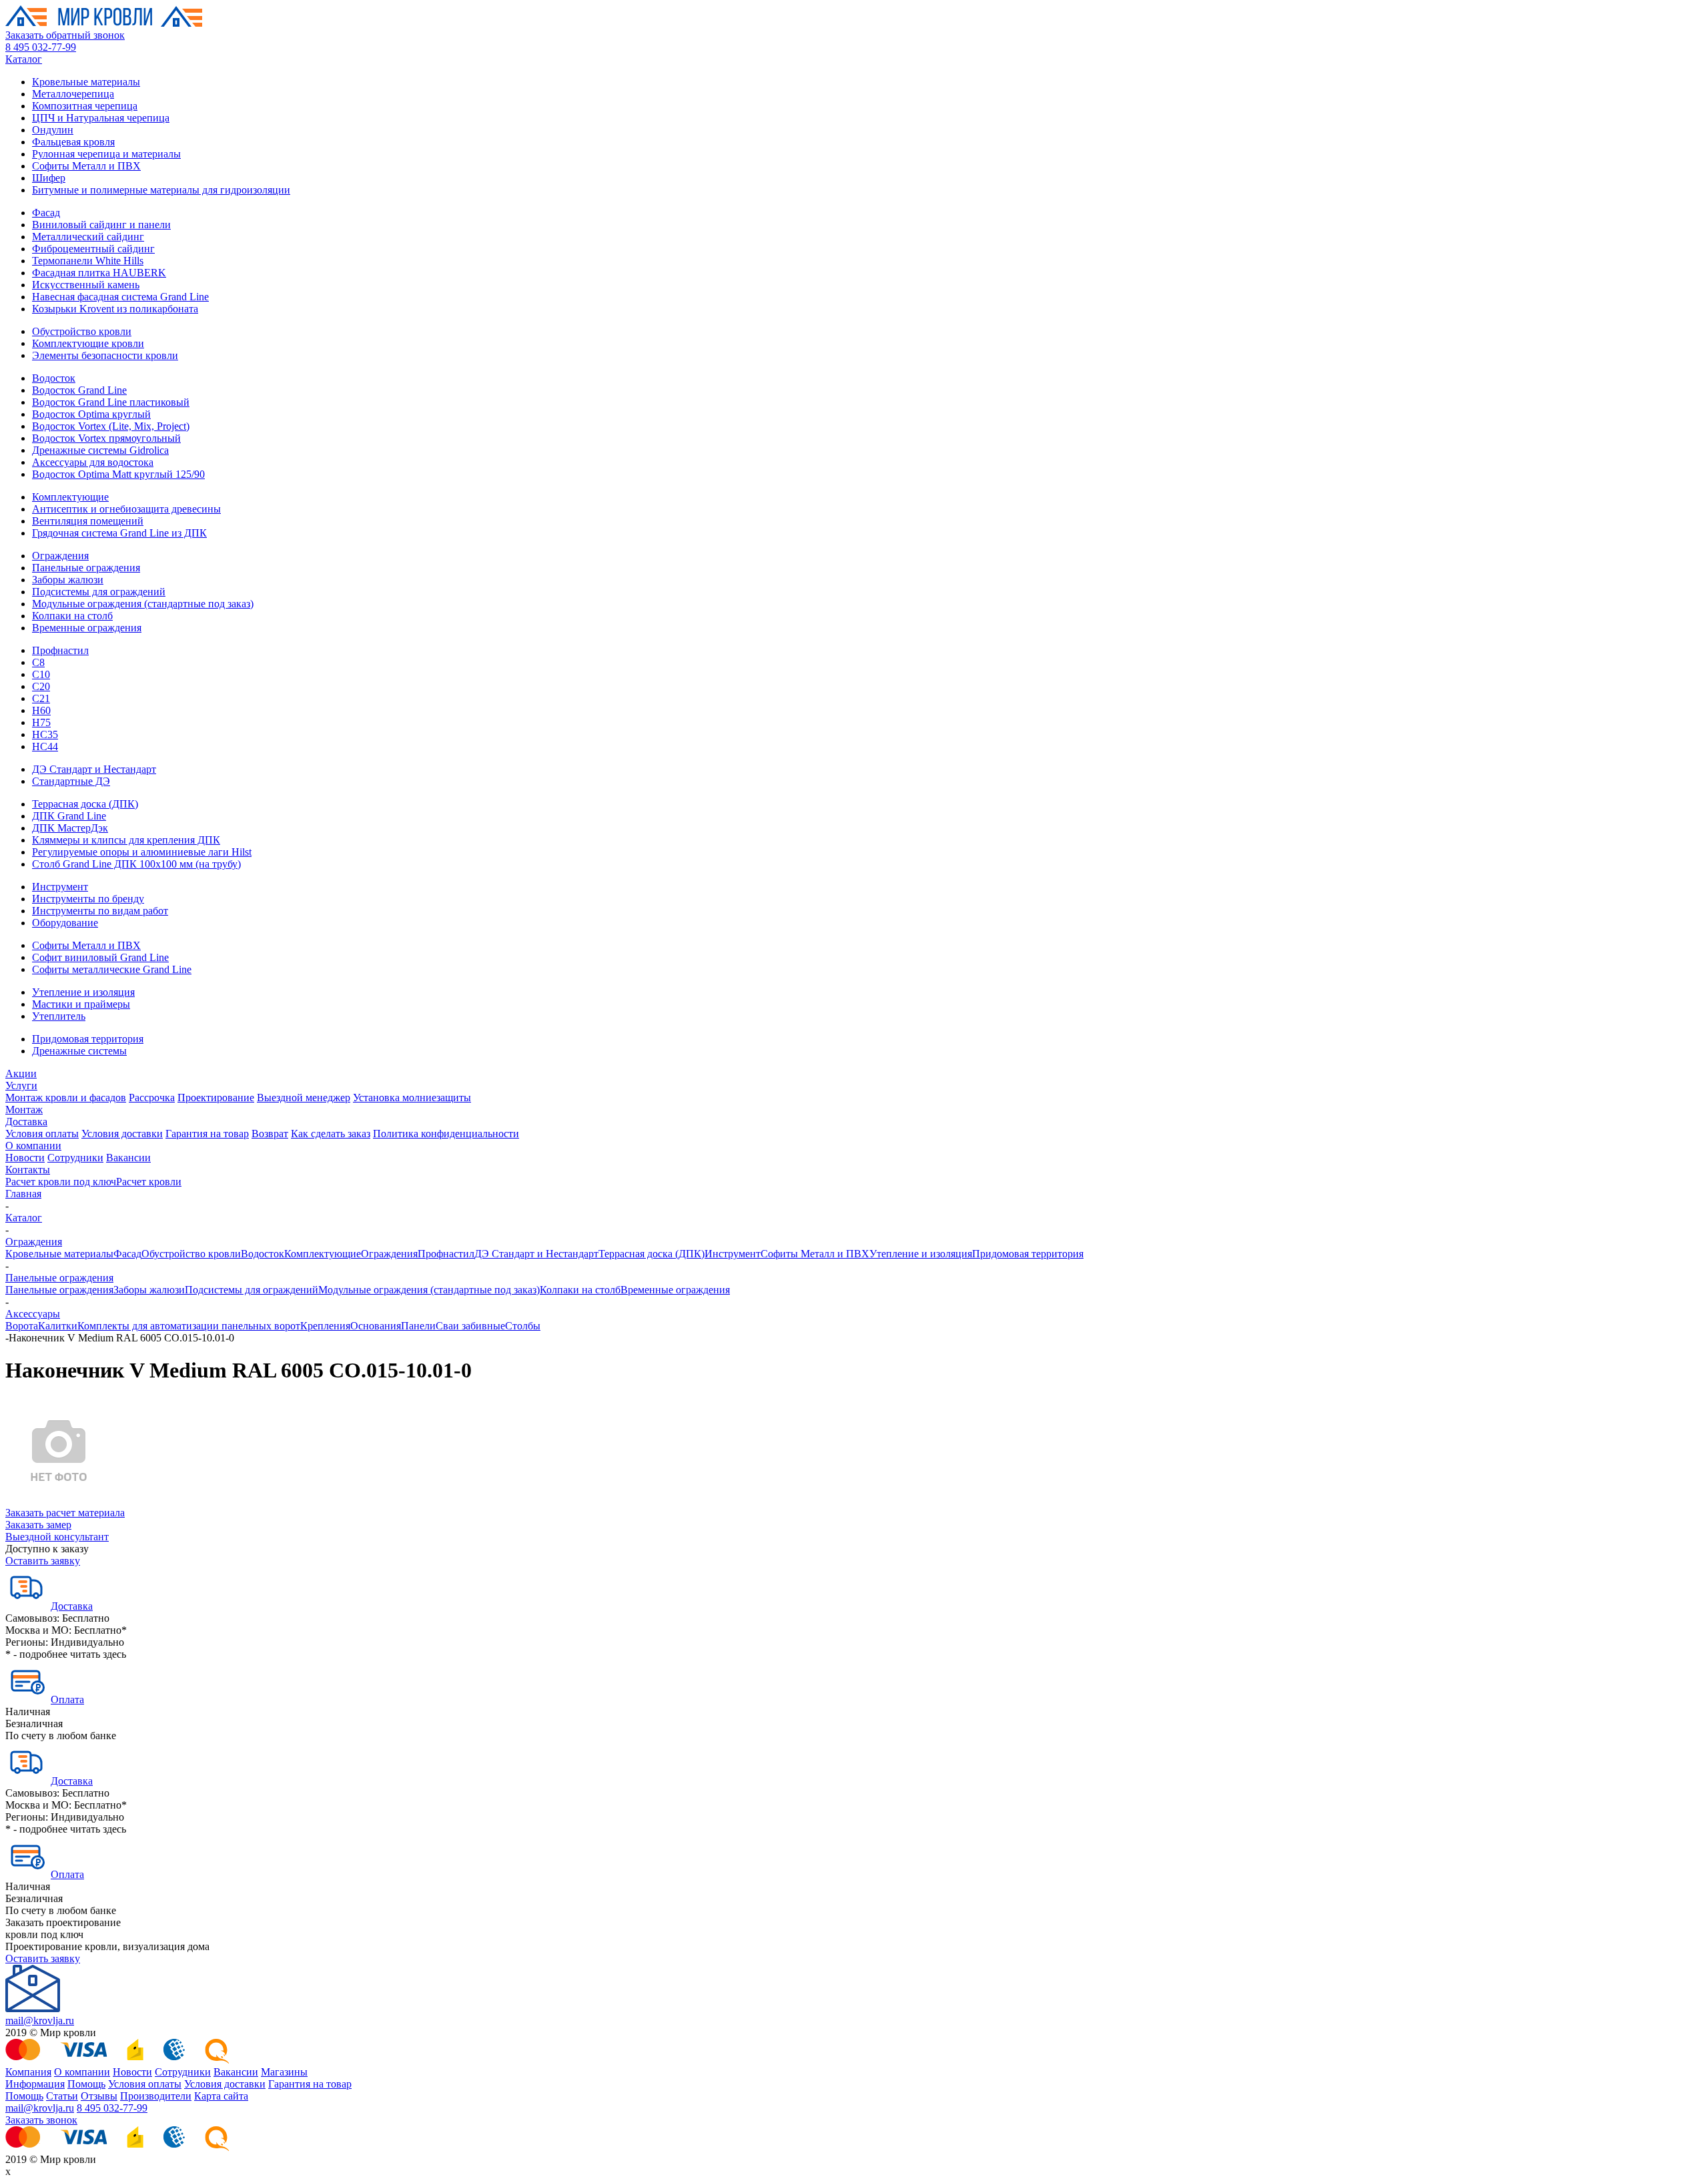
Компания (28, 2072)
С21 (41, 698)
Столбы (523, 1326)
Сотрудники (75, 1158)
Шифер (49, 178)
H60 (41, 710)
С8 (38, 662)
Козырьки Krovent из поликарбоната (115, 309)
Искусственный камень (86, 285)
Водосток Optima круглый (91, 414)
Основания (376, 1326)
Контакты (28, 1170)
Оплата (67, 1699)
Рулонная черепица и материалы (106, 154)
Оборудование (65, 923)
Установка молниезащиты (412, 1098)
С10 (41, 674)
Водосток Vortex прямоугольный (106, 438)
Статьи (62, 2096)
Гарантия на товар (207, 1134)
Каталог (24, 59)
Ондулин (53, 130)
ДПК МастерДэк (70, 828)
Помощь (86, 2084)
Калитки (58, 1326)
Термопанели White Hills (88, 261)
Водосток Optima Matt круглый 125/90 (118, 474)
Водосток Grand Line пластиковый (111, 402)
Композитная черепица (85, 106)
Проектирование (216, 1098)
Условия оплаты (42, 1134)
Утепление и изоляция (83, 992)
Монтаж (24, 1110)
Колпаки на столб (72, 616)
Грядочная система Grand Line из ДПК (119, 533)
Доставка (26, 1122)
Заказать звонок (41, 2120)
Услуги (21, 1085)
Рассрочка (152, 1098)
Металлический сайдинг (88, 237)
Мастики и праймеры (81, 1004)
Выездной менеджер (304, 1098)
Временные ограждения (87, 628)
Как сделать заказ (331, 1134)
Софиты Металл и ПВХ (86, 166)
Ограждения (60, 556)
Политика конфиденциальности (446, 1134)
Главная (23, 1194)
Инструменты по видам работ (100, 911)
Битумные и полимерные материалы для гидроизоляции (161, 190)
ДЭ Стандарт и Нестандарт (94, 769)
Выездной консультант (57, 1537)
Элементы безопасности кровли (105, 355)
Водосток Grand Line (79, 390)
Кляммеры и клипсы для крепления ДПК (126, 840)
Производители (156, 2096)
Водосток (54, 378)
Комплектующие (70, 497)
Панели (418, 1326)
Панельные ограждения (86, 568)
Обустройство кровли (82, 331)
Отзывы (99, 2096)
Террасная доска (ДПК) (85, 804)
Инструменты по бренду (88, 899)
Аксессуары (33, 1314)
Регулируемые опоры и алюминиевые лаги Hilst (142, 852)
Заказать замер (38, 1525)
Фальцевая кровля (73, 142)
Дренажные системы (79, 1051)
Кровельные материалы (86, 82)
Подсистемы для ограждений (99, 592)
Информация (35, 2084)
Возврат (270, 1134)
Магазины (284, 2072)
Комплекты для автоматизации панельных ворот (189, 1326)
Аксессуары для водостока (93, 462)
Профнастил (60, 650)
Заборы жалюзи (68, 580)
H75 (41, 722)
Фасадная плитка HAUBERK (99, 273)
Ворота (22, 1326)
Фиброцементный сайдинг (93, 249)
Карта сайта (221, 2096)
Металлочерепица (73, 94)
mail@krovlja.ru (40, 2020)
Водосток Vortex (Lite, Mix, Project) (111, 426)
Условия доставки (122, 1134)
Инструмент (60, 887)
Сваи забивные (470, 1326)
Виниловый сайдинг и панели (101, 225)
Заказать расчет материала (65, 1513)
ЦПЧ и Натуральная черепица (101, 118)
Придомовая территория (88, 1039)
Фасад (46, 213)
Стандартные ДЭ (71, 781)
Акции (21, 1073)
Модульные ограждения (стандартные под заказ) (143, 604)
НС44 (45, 746)
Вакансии (128, 1158)
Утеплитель (59, 1016)
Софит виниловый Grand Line (100, 957)
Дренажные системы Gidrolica (100, 450)
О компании (33, 1146)
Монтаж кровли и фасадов (66, 1098)
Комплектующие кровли (88, 343)
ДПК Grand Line (69, 816)
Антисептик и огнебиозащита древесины (126, 509)
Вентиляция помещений (88, 521)
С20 (41, 686)
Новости (25, 1158)
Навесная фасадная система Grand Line (120, 297)
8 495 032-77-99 (41, 47)
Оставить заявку (43, 1561)
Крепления (325, 1326)
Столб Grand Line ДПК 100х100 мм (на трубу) (136, 864)
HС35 (45, 734)
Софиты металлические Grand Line (112, 969)
